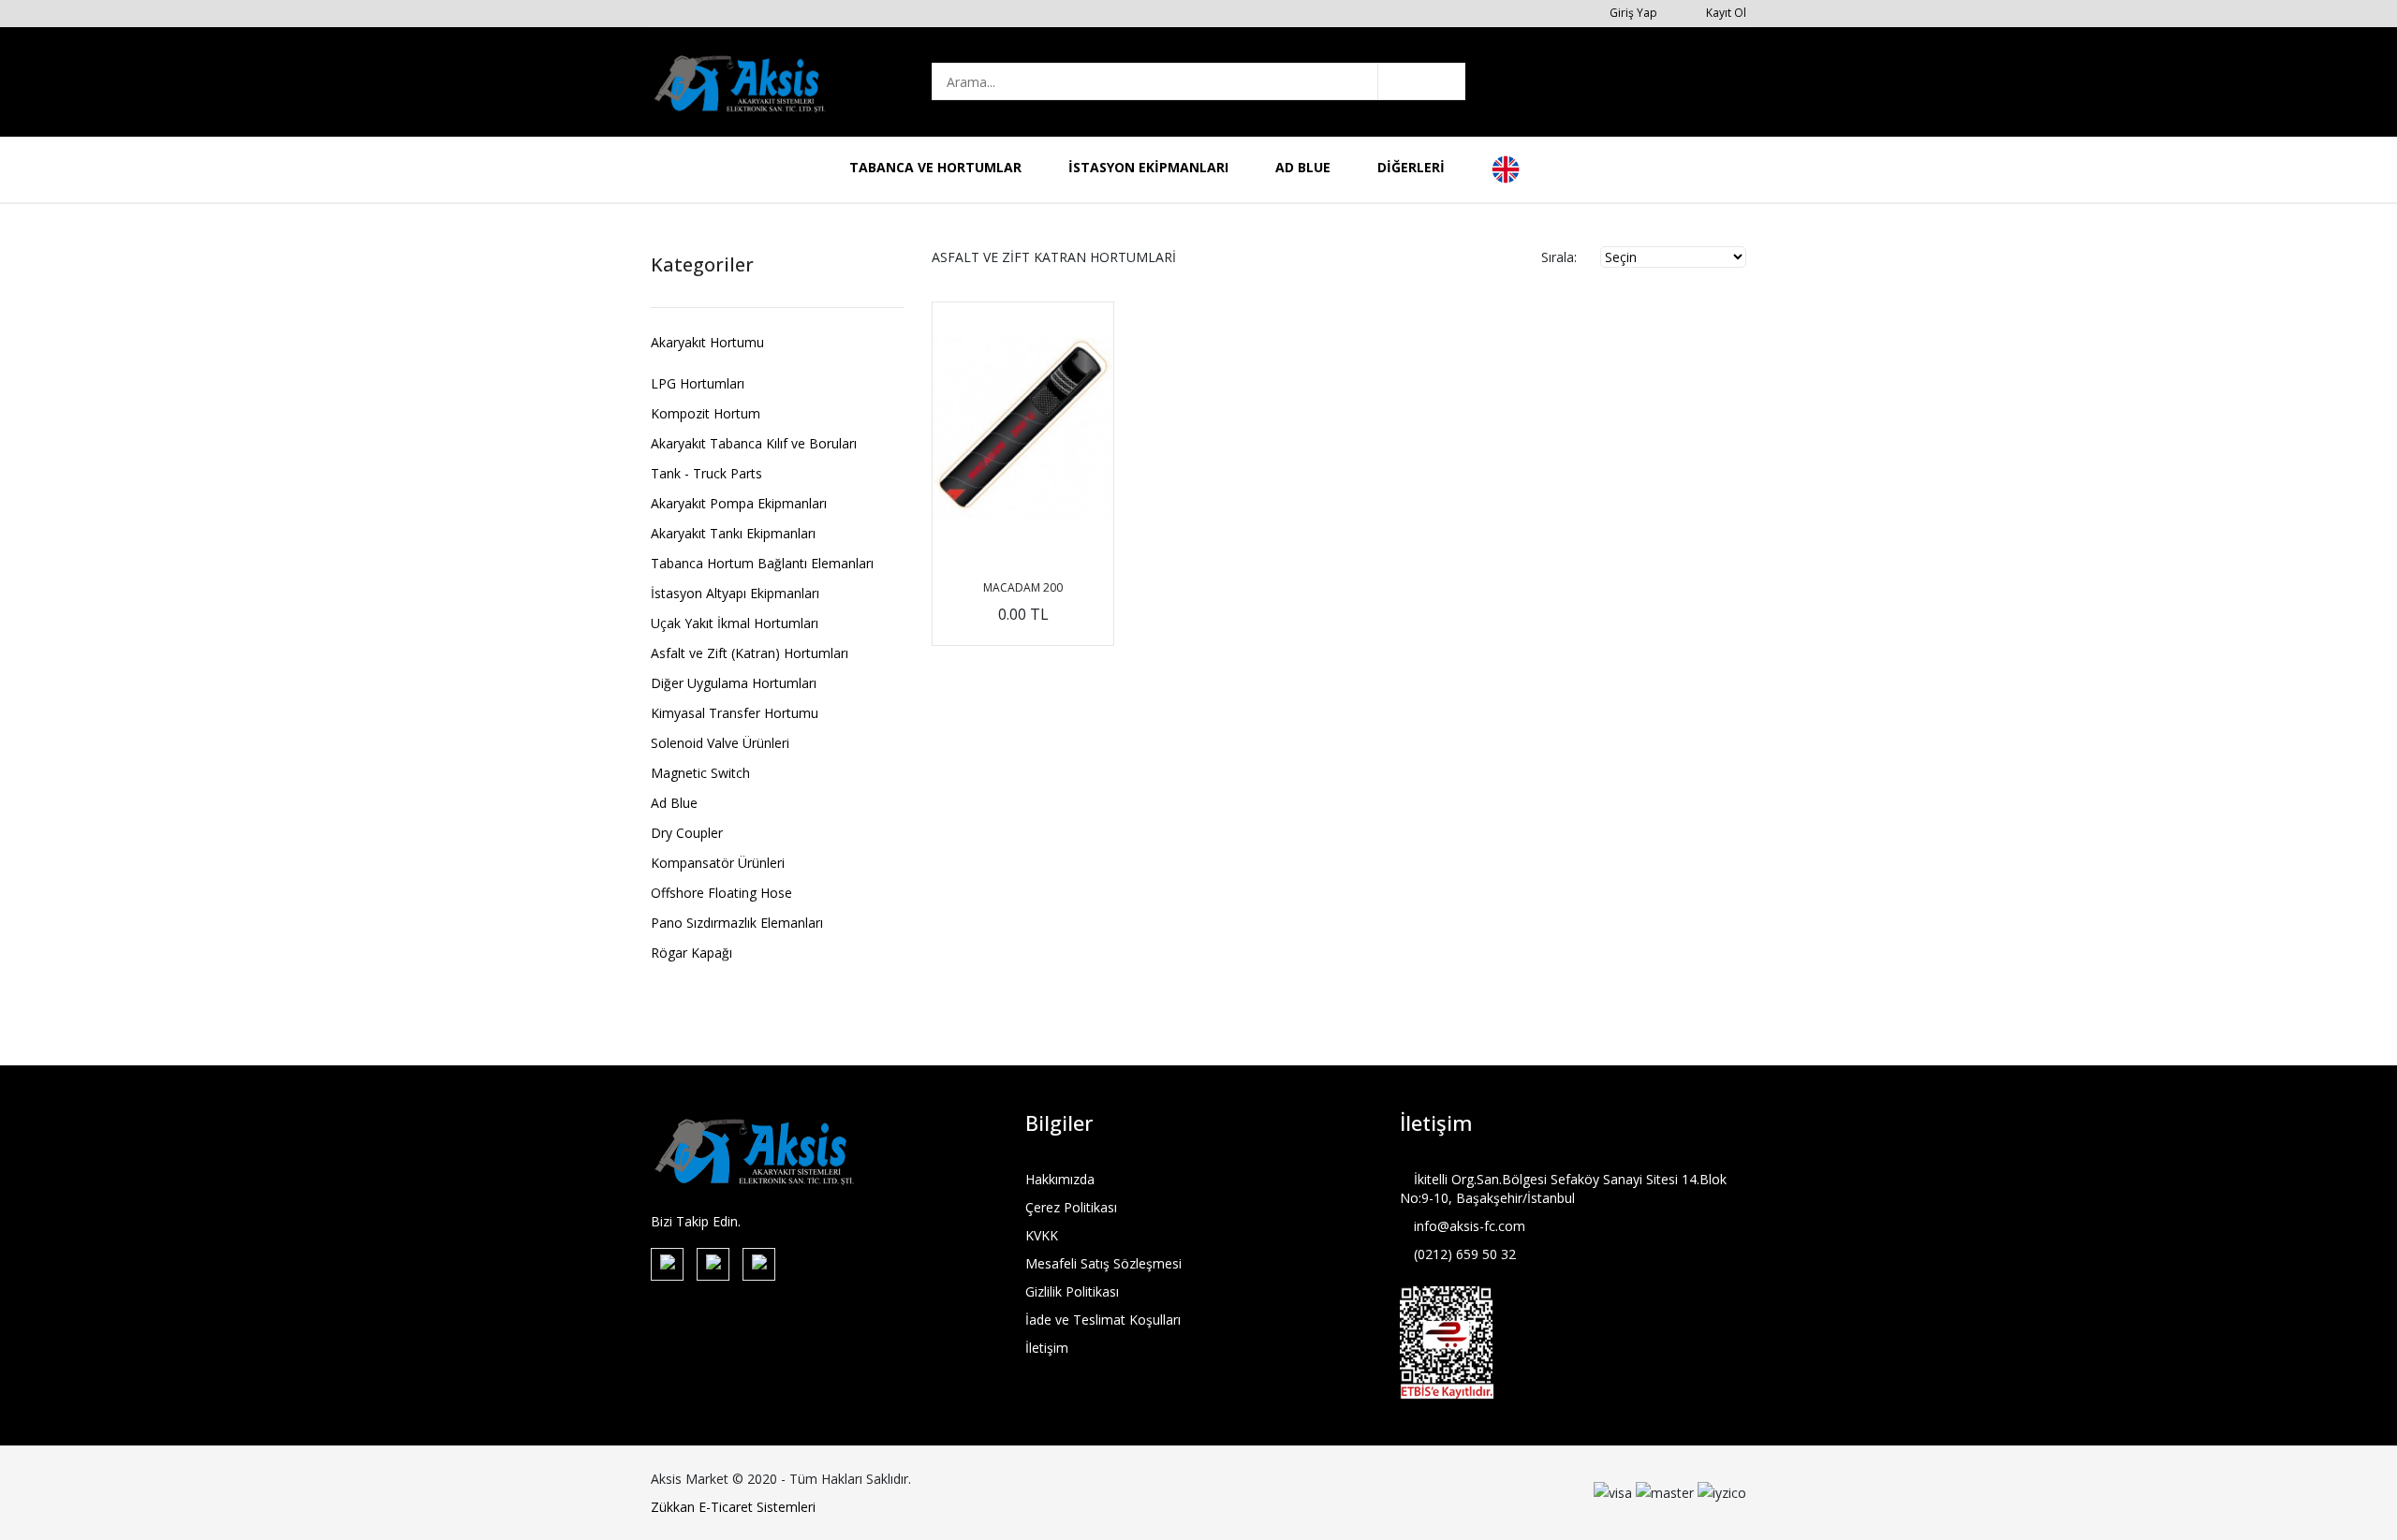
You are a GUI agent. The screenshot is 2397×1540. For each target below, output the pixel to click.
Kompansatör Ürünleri (718, 863)
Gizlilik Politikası (1072, 1291)
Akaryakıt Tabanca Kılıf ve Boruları (754, 444)
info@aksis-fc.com (1468, 1226)
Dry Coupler (687, 833)
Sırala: (1559, 257)
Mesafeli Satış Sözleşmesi (1103, 1263)
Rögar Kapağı (691, 953)
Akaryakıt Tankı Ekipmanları (733, 534)
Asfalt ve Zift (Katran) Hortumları (750, 653)
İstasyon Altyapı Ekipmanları (735, 594)
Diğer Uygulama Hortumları (734, 683)
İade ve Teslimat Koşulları (1103, 1320)
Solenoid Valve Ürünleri (720, 743)
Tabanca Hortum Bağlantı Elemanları (762, 564)
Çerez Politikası (1071, 1207)
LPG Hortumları (698, 384)
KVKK (1042, 1235)
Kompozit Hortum (706, 414)
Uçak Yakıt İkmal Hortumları (735, 623)
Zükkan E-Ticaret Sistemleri (733, 1507)
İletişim (1047, 1348)
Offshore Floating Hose (721, 893)
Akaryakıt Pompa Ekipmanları (739, 504)
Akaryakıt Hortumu (707, 344)
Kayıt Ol (1725, 13)
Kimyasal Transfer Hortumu (735, 713)
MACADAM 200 (1023, 587)
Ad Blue (674, 803)
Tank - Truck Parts (706, 474)
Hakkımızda (1060, 1179)
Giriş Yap (1632, 13)
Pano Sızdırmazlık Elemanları (737, 923)
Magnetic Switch (700, 773)
